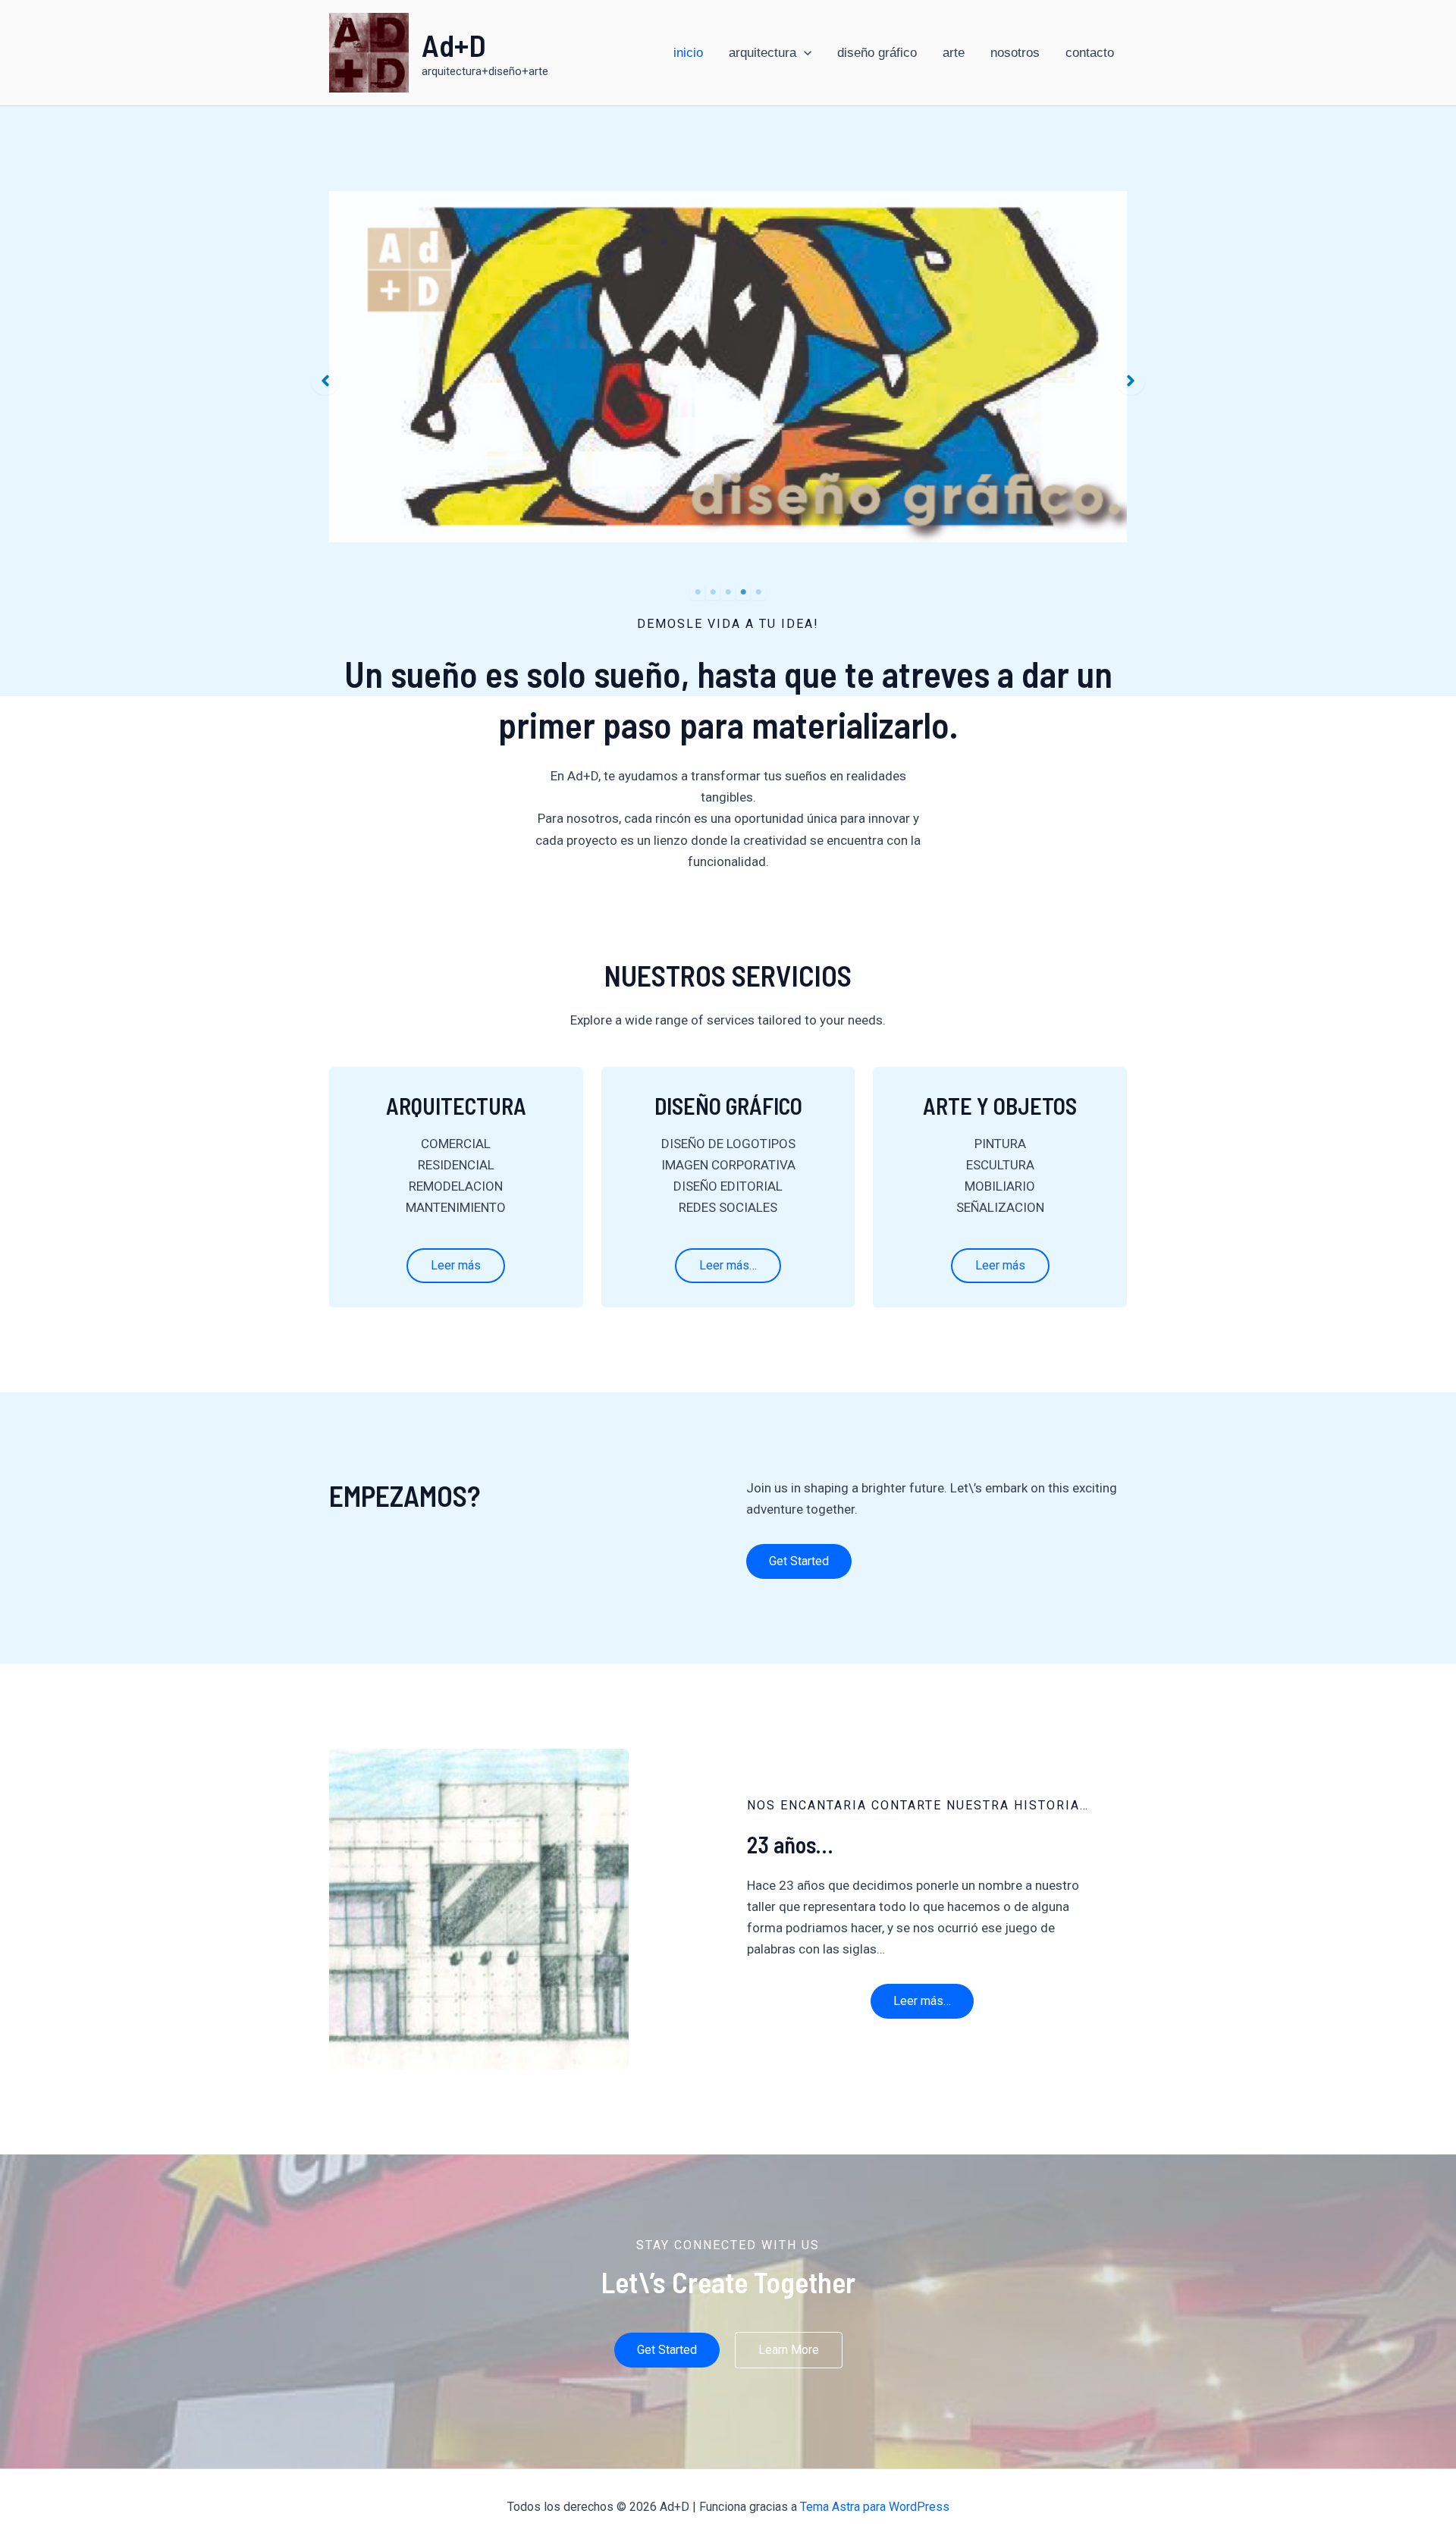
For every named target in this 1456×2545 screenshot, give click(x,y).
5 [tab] (758, 592)
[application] (804, 53)
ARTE (954, 53)
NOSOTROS (1015, 53)
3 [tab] (728, 592)
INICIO (688, 53)
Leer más (456, 1265)
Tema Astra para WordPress (875, 2507)
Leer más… (728, 1265)
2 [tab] (713, 592)
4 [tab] (743, 592)
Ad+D (454, 44)
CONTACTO (1090, 53)
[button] (325, 381)
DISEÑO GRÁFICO (877, 53)
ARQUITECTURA (763, 53)
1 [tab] (698, 592)
